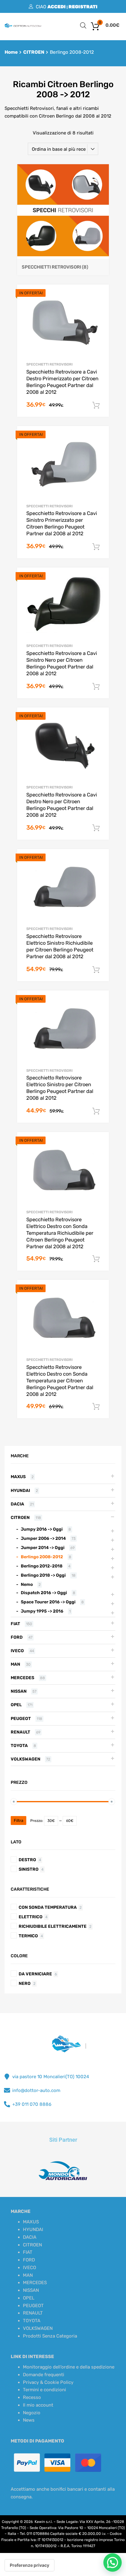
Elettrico (31, 1917)
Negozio (32, 2413)
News (29, 2420)
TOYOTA (19, 1745)
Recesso (32, 2397)
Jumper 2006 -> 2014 (43, 1538)
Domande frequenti (44, 2375)
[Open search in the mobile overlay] (83, 25)
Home (11, 52)
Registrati (83, 7)
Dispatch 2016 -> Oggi (44, 1593)
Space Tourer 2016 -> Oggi (48, 1602)
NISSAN (19, 1691)
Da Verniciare (35, 1974)
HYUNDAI (20, 1490)
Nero (25, 1983)
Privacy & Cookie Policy (48, 2382)
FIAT (15, 1624)
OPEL (16, 1705)
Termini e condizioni (44, 2390)
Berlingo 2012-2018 (42, 1566)
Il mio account (38, 2405)
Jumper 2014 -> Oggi (43, 1548)
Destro (27, 1860)
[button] (113, 2562)
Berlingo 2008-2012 (42, 1557)
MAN (15, 1664)
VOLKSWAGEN (26, 1759)
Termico (28, 1936)
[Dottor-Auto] (23, 26)
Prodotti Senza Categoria (50, 2336)
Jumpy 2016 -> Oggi (42, 1529)
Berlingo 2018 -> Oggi (43, 1575)
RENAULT (20, 1732)
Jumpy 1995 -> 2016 (42, 1611)
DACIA (17, 1504)
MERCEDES (22, 1678)
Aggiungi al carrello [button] (96, 405)
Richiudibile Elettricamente (53, 1926)
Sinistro (29, 1869)
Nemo (27, 1584)
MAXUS (18, 1477)
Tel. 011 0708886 (35, 2534)
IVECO (17, 1651)
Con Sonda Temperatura (48, 1907)
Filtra (19, 1821)
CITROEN (34, 52)
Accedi (57, 7)
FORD (17, 1637)
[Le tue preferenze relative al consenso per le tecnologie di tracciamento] (30, 2565)
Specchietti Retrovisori (49, 364)
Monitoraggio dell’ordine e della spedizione (69, 2367)
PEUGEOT (21, 1718)
